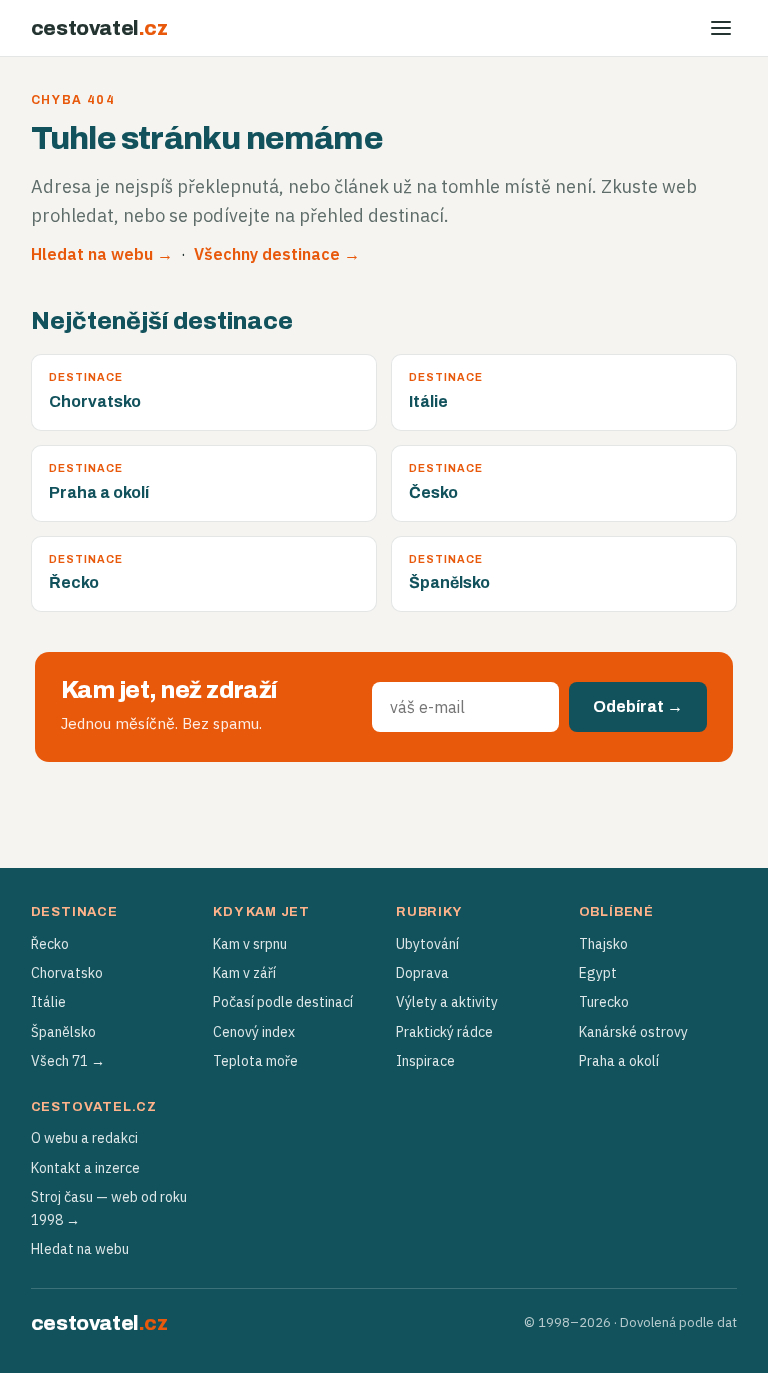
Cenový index (254, 1032)
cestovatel (99, 28)
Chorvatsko (67, 973)
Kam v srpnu (250, 944)
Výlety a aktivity (447, 1002)
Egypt (598, 973)
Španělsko (63, 1032)
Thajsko (603, 944)
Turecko (604, 1002)
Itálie (48, 1002)
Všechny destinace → (277, 254)
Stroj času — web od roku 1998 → (109, 1208)
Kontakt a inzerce (85, 1168)
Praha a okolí (619, 1061)
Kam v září (244, 973)
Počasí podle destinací (283, 1002)
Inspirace (425, 1061)
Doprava (422, 973)
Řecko (50, 944)
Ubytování (427, 944)
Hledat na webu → (102, 254)
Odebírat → (638, 706)
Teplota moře (255, 1061)
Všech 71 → (68, 1061)
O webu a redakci (84, 1138)
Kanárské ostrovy (633, 1032)
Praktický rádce (444, 1032)
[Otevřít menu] (721, 28)
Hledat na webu (80, 1249)
